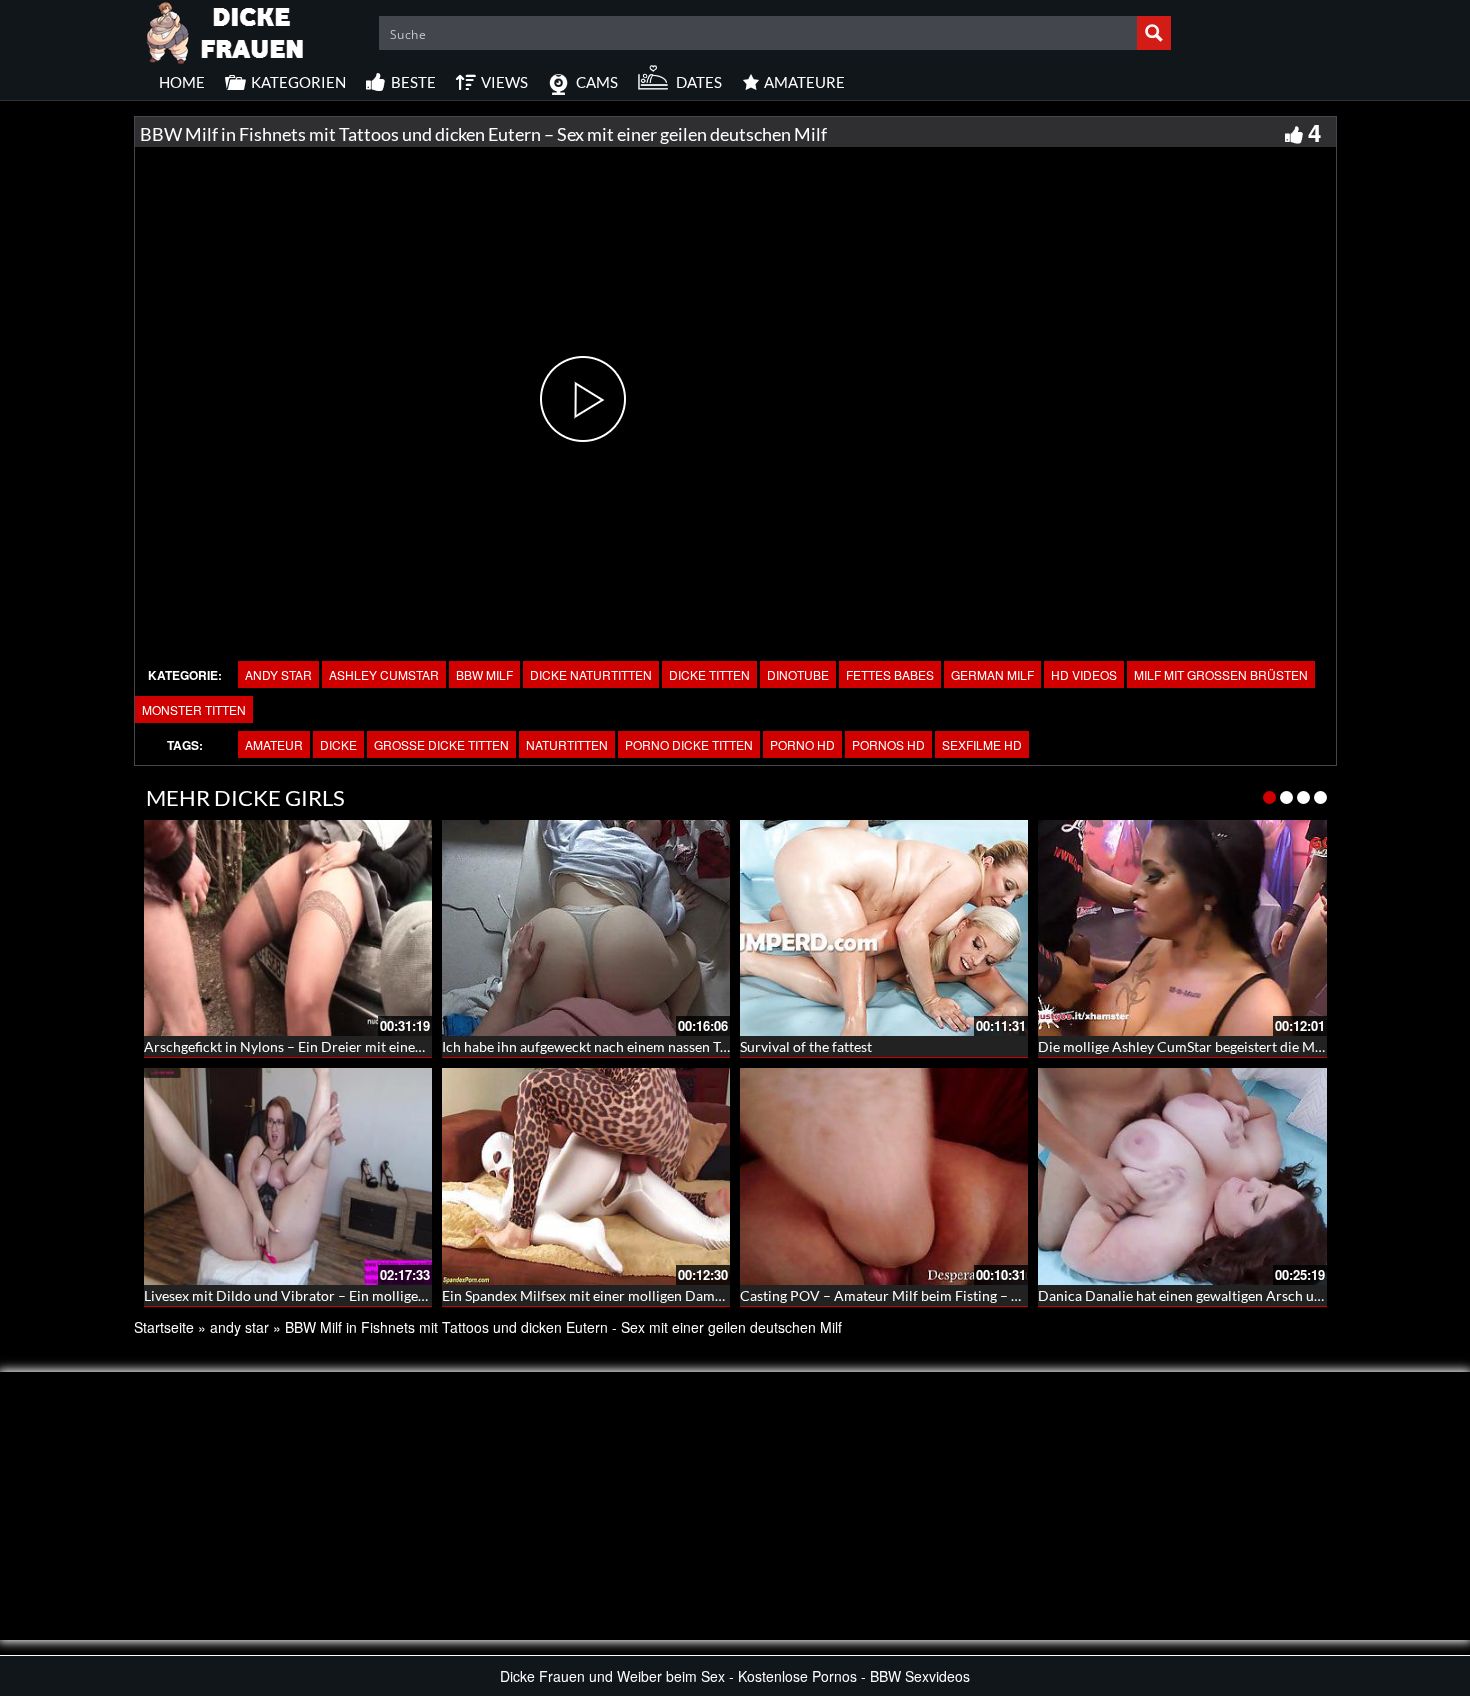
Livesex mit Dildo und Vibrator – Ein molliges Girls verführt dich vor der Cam (383, 1295)
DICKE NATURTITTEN (591, 674)
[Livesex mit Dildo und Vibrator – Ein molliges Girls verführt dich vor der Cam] (288, 1176)
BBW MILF (484, 674)
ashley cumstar (384, 674)
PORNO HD (802, 744)
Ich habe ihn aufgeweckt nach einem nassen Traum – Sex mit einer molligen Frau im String (718, 1046)
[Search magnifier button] (1154, 33)
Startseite (164, 1327)
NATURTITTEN (567, 744)
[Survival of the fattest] (884, 928)
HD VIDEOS (1084, 674)
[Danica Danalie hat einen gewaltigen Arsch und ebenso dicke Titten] (1182, 1176)
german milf (992, 674)
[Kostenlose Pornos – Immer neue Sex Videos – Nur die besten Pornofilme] (226, 30)
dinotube (798, 674)
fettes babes (890, 674)
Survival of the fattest (806, 1046)
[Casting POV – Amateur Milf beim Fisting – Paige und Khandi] (884, 1176)
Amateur (274, 744)
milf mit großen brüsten (1221, 674)
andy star (278, 674)
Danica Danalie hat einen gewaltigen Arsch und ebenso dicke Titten (1245, 1295)
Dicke (338, 744)
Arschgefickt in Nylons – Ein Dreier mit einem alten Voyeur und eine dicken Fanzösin (405, 1046)
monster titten (194, 709)
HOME (182, 82)
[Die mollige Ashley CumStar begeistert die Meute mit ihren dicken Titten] (1182, 928)
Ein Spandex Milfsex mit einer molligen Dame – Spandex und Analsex (654, 1295)
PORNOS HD (888, 744)
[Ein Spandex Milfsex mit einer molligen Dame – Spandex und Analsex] (586, 1176)
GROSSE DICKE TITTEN (441, 744)
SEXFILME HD (982, 744)
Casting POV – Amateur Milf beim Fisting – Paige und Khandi (930, 1295)
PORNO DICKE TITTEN (689, 744)
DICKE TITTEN (709, 674)
